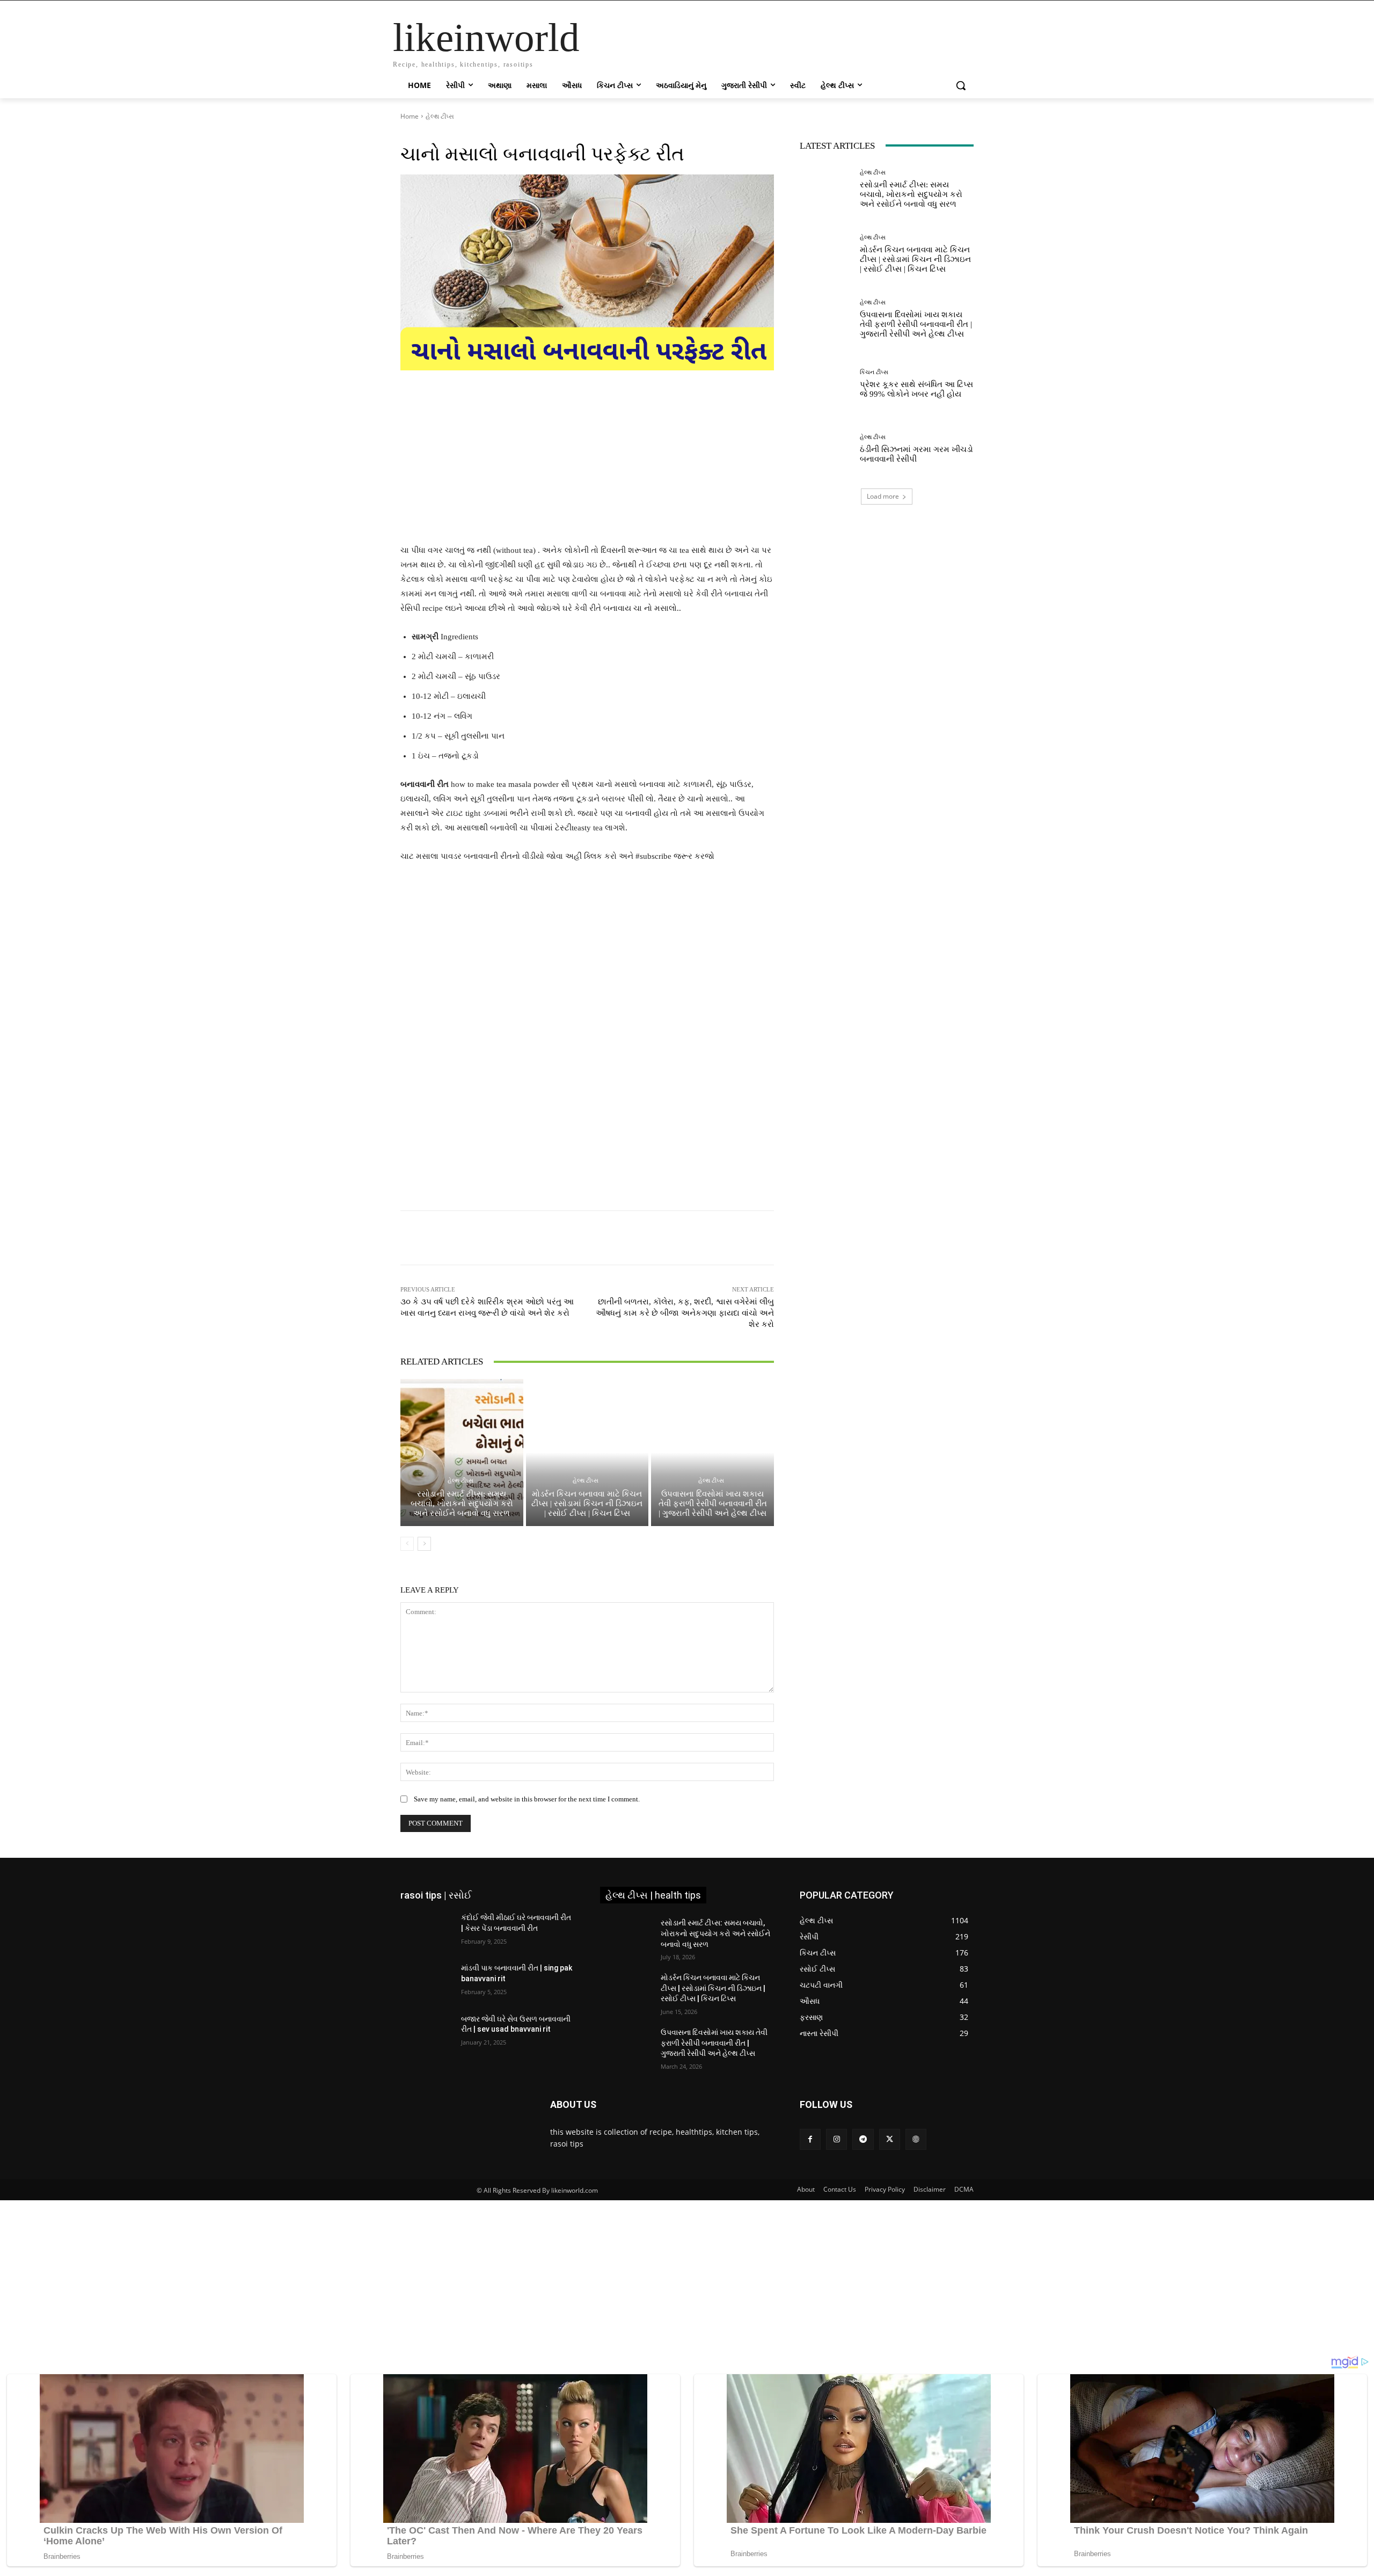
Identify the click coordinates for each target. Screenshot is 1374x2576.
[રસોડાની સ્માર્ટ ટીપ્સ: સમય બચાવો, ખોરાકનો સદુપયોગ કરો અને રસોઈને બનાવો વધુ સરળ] (462, 1453)
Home (410, 116)
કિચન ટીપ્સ (874, 372)
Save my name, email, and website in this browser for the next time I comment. (527, 1799)
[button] (961, 85)
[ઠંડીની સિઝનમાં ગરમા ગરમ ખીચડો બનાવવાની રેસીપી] (826, 449)
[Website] (916, 2139)
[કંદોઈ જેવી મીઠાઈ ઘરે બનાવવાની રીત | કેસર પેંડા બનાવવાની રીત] (426, 1931)
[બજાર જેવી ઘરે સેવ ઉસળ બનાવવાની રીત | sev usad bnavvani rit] (426, 2032)
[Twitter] (890, 2139)
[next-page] (424, 1544)
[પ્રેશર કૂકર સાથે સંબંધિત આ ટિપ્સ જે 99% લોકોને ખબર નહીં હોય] (826, 384)
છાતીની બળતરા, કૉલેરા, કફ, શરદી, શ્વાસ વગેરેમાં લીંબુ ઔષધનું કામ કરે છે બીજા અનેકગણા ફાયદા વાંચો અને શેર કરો (685, 1313)
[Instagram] (836, 2139)
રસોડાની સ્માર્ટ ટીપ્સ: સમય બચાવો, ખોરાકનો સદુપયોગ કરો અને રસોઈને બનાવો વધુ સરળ (462, 1504)
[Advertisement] (587, 464)
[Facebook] (810, 2139)
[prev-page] (407, 1544)
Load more (883, 496)
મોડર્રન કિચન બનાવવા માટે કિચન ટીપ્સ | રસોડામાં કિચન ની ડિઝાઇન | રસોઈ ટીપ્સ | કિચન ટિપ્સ (587, 1504)
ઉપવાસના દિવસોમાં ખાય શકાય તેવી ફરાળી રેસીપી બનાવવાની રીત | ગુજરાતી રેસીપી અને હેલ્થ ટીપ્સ (713, 1504)
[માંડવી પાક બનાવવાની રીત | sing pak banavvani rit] (426, 1981)
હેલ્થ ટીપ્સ (440, 116)
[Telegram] (863, 2139)
